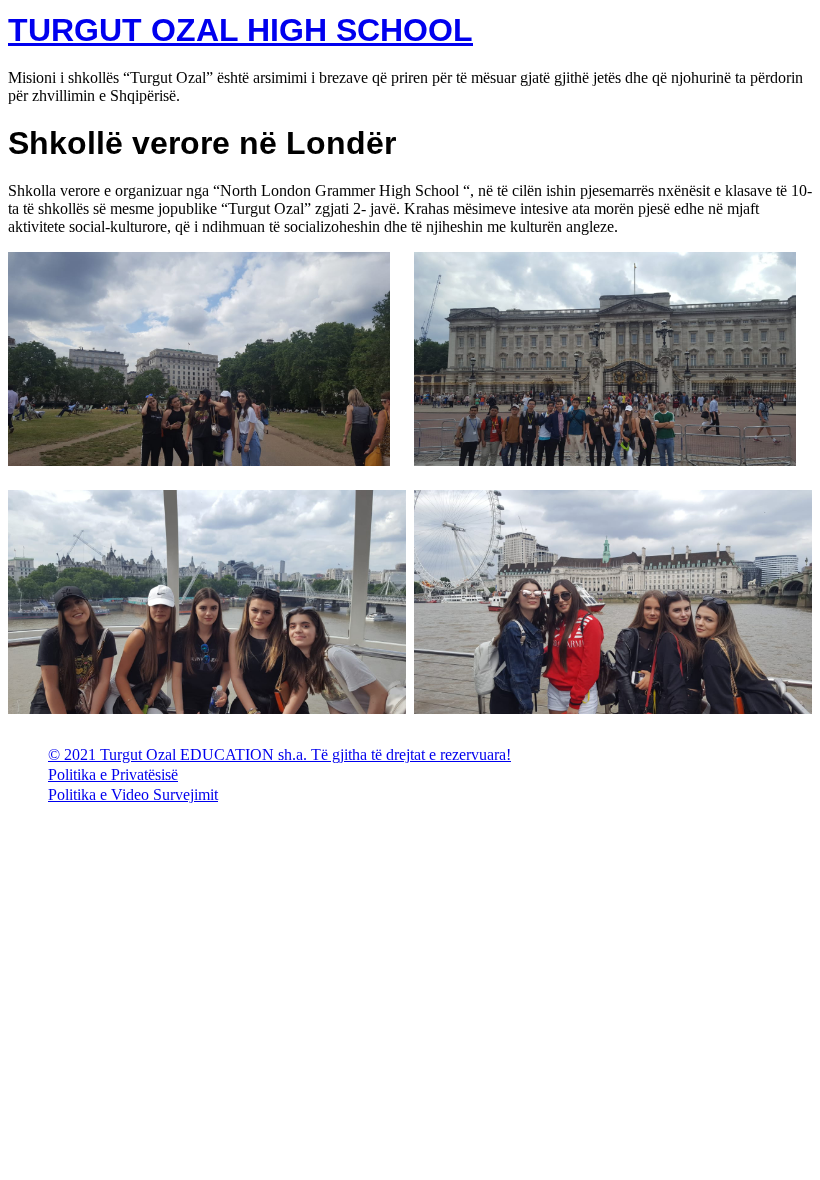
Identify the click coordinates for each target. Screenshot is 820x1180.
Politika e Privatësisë (113, 774)
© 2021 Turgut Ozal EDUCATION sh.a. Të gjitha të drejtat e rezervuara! (279, 754)
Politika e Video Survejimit (133, 794)
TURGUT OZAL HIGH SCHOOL (240, 30)
